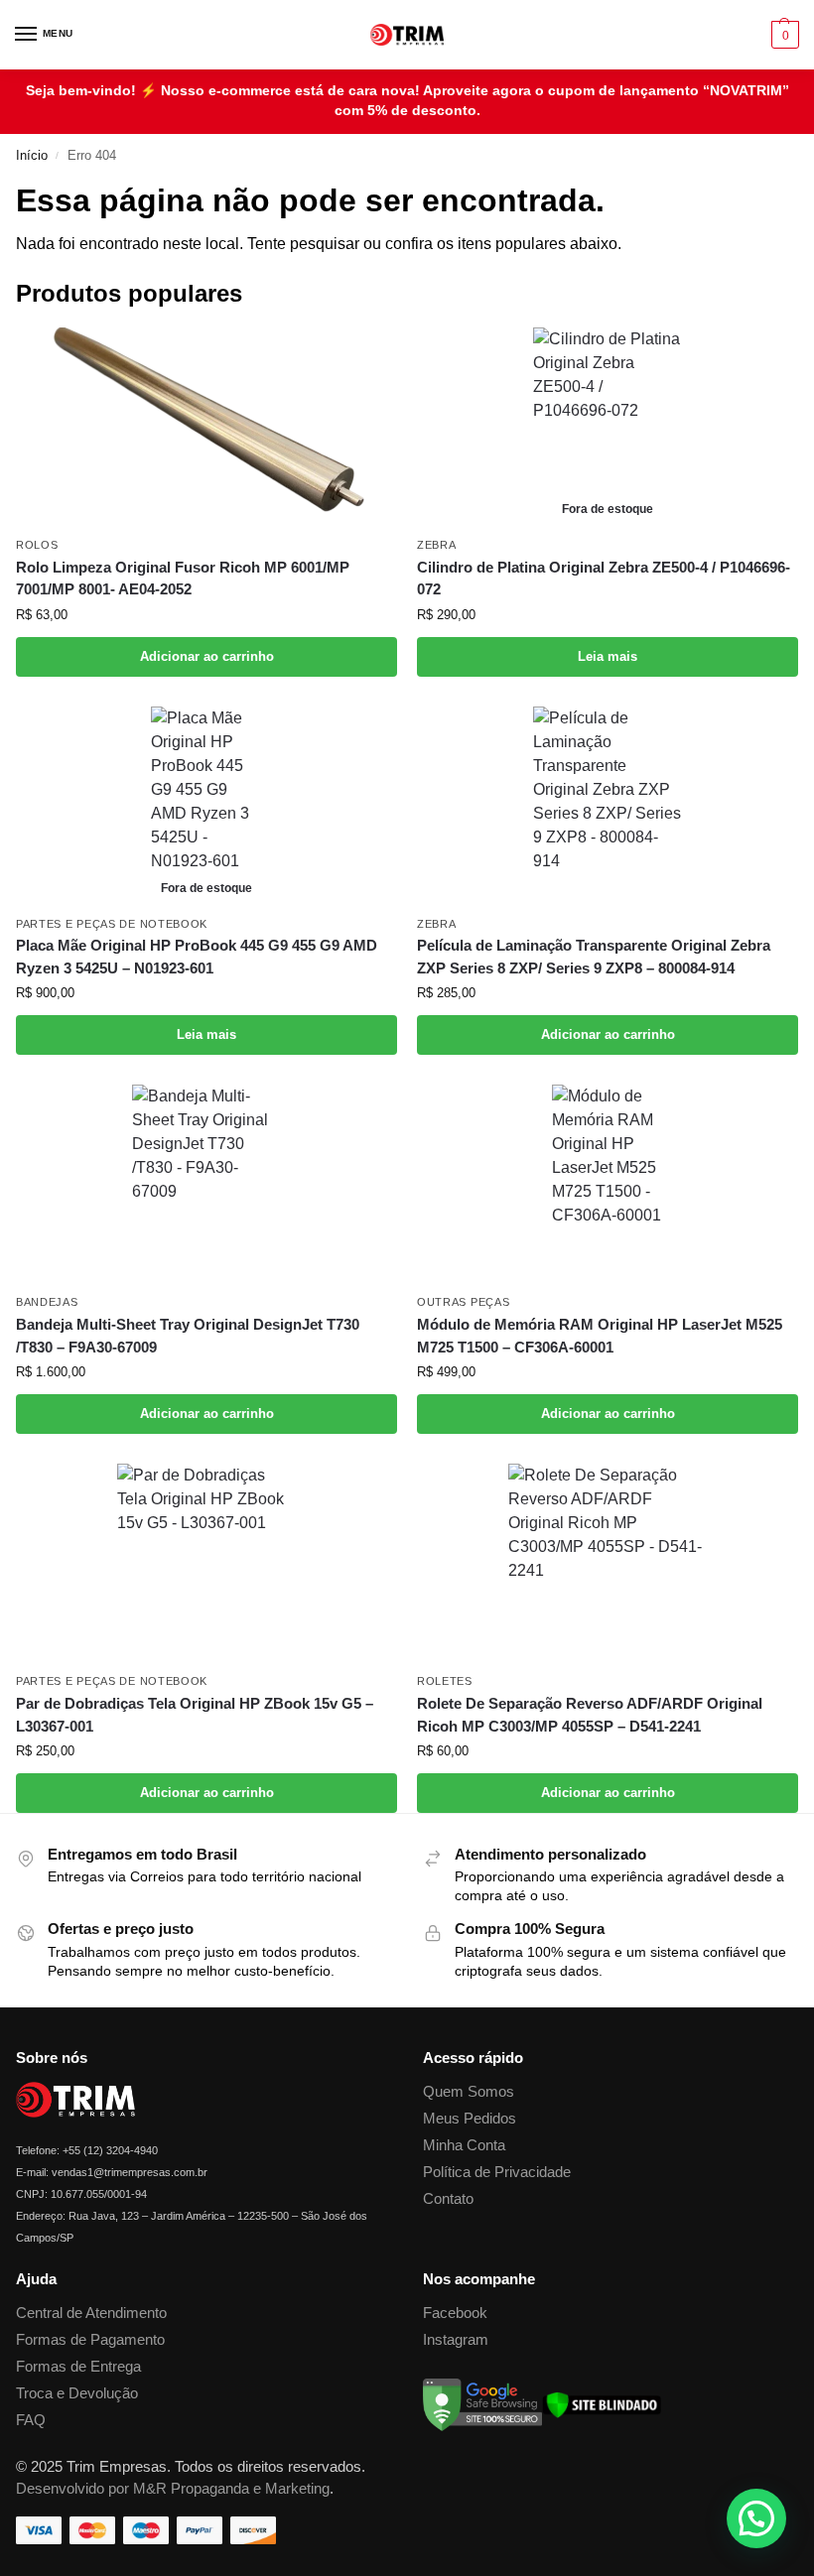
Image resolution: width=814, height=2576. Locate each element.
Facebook (455, 2313)
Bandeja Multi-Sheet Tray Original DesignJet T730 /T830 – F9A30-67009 (188, 1336)
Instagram (456, 2340)
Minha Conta (464, 2145)
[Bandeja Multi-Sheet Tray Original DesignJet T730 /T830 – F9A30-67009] (206, 1184)
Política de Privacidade (497, 2172)
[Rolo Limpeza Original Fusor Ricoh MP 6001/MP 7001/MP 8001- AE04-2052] (206, 427)
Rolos (37, 545)
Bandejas (47, 1302)
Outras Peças (463, 1302)
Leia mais (608, 656)
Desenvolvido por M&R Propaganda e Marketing (173, 2489)
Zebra (437, 545)
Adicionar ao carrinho (207, 656)
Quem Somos (469, 2092)
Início (32, 155)
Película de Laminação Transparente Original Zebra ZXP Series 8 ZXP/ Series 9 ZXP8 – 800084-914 (594, 957)
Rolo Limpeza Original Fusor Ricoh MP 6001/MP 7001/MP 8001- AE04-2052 (183, 579)
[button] (783, 35)
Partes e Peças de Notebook (112, 924)
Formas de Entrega (78, 2367)
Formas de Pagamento (90, 2340)
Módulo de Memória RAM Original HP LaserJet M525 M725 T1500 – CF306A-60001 (600, 1336)
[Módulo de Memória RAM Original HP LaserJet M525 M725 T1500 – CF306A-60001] (608, 1184)
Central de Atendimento (91, 2313)
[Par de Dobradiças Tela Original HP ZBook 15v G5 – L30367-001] (206, 1563)
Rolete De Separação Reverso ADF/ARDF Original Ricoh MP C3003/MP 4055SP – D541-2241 (590, 1715)
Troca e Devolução (77, 2393)
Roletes (445, 1681)
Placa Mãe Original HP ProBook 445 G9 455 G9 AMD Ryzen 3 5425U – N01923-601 (197, 957)
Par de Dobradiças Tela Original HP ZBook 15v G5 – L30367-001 (195, 1715)
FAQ (31, 2420)
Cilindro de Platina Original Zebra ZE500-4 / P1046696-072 (604, 579)
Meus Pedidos (470, 2119)
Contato (448, 2199)
